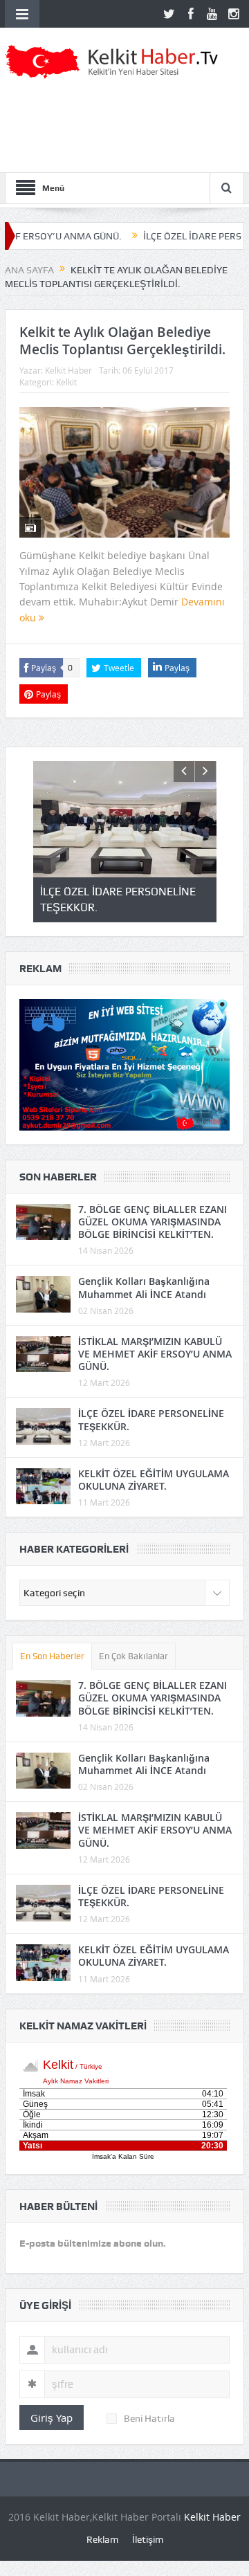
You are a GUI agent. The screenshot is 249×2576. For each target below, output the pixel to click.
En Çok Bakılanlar (133, 1656)
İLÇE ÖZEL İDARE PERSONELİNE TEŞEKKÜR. (151, 1419)
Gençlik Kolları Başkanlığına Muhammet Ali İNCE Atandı (144, 1287)
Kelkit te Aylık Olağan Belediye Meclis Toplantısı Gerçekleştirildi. (122, 341)
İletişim (148, 2539)
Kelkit (66, 382)
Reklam (102, 2539)
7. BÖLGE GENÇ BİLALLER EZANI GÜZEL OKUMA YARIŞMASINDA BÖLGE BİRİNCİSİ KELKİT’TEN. (153, 1222)
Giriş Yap (52, 2418)
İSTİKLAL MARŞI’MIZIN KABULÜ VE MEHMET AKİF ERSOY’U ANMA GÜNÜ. (155, 1354)
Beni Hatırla (149, 2418)
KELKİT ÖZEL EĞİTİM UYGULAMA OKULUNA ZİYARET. (154, 1480)
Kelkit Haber (68, 370)
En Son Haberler (52, 1656)
